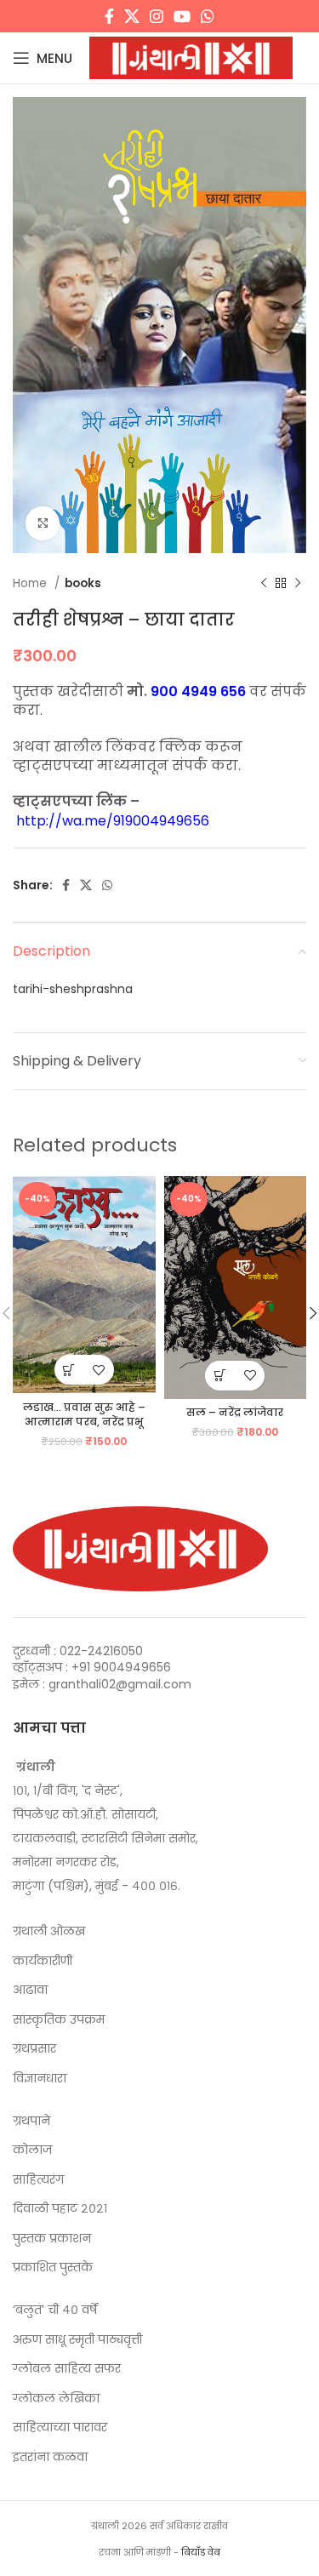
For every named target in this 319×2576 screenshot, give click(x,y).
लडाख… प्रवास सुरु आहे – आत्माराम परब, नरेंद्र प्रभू (84, 1415)
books (83, 583)
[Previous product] (264, 583)
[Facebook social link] (109, 16)
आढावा (30, 1990)
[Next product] (298, 583)
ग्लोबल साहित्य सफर (67, 2369)
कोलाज (32, 2150)
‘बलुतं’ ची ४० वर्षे (55, 2310)
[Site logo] (191, 57)
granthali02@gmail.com (120, 1684)
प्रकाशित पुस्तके (53, 2268)
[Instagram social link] (157, 16)
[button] (69, 1370)
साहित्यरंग (38, 2180)
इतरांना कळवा (50, 2457)
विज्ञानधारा (40, 2079)
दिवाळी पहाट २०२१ (60, 2209)
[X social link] (132, 16)
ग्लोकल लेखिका (56, 2399)
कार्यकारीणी (43, 1961)
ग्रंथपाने (31, 2121)
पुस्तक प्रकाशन (52, 2239)
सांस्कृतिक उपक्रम (59, 2020)
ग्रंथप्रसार (34, 2049)
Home (31, 583)
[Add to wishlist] (99, 1370)
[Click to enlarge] (43, 523)
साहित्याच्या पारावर (60, 2427)
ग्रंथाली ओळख (49, 1931)
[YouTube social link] (182, 16)
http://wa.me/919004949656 (113, 821)
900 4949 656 (198, 691)
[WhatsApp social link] (208, 16)
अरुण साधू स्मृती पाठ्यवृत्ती (77, 2340)
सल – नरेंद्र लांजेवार (235, 1412)
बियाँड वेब (201, 2552)
